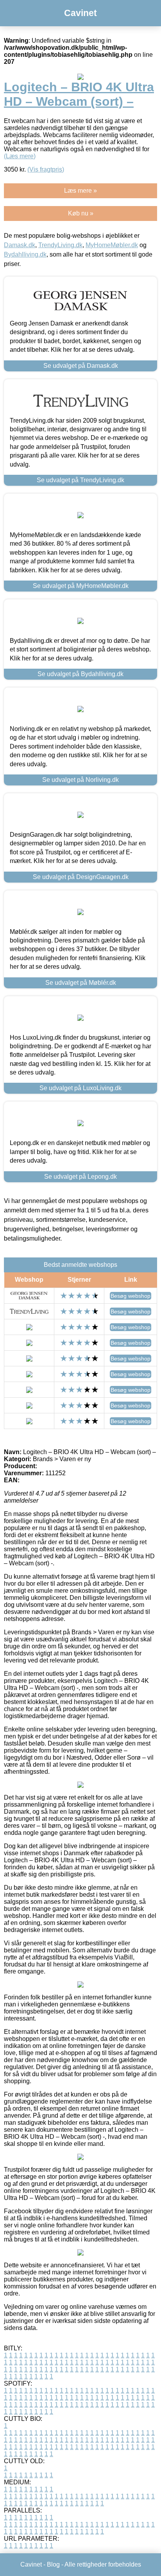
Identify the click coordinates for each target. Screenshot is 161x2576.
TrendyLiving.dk (60, 245)
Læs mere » (80, 191)
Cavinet (80, 13)
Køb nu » (81, 213)
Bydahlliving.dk (25, 254)
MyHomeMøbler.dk (112, 245)
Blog (53, 2564)
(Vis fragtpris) (46, 169)
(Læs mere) (20, 156)
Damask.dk (20, 245)
